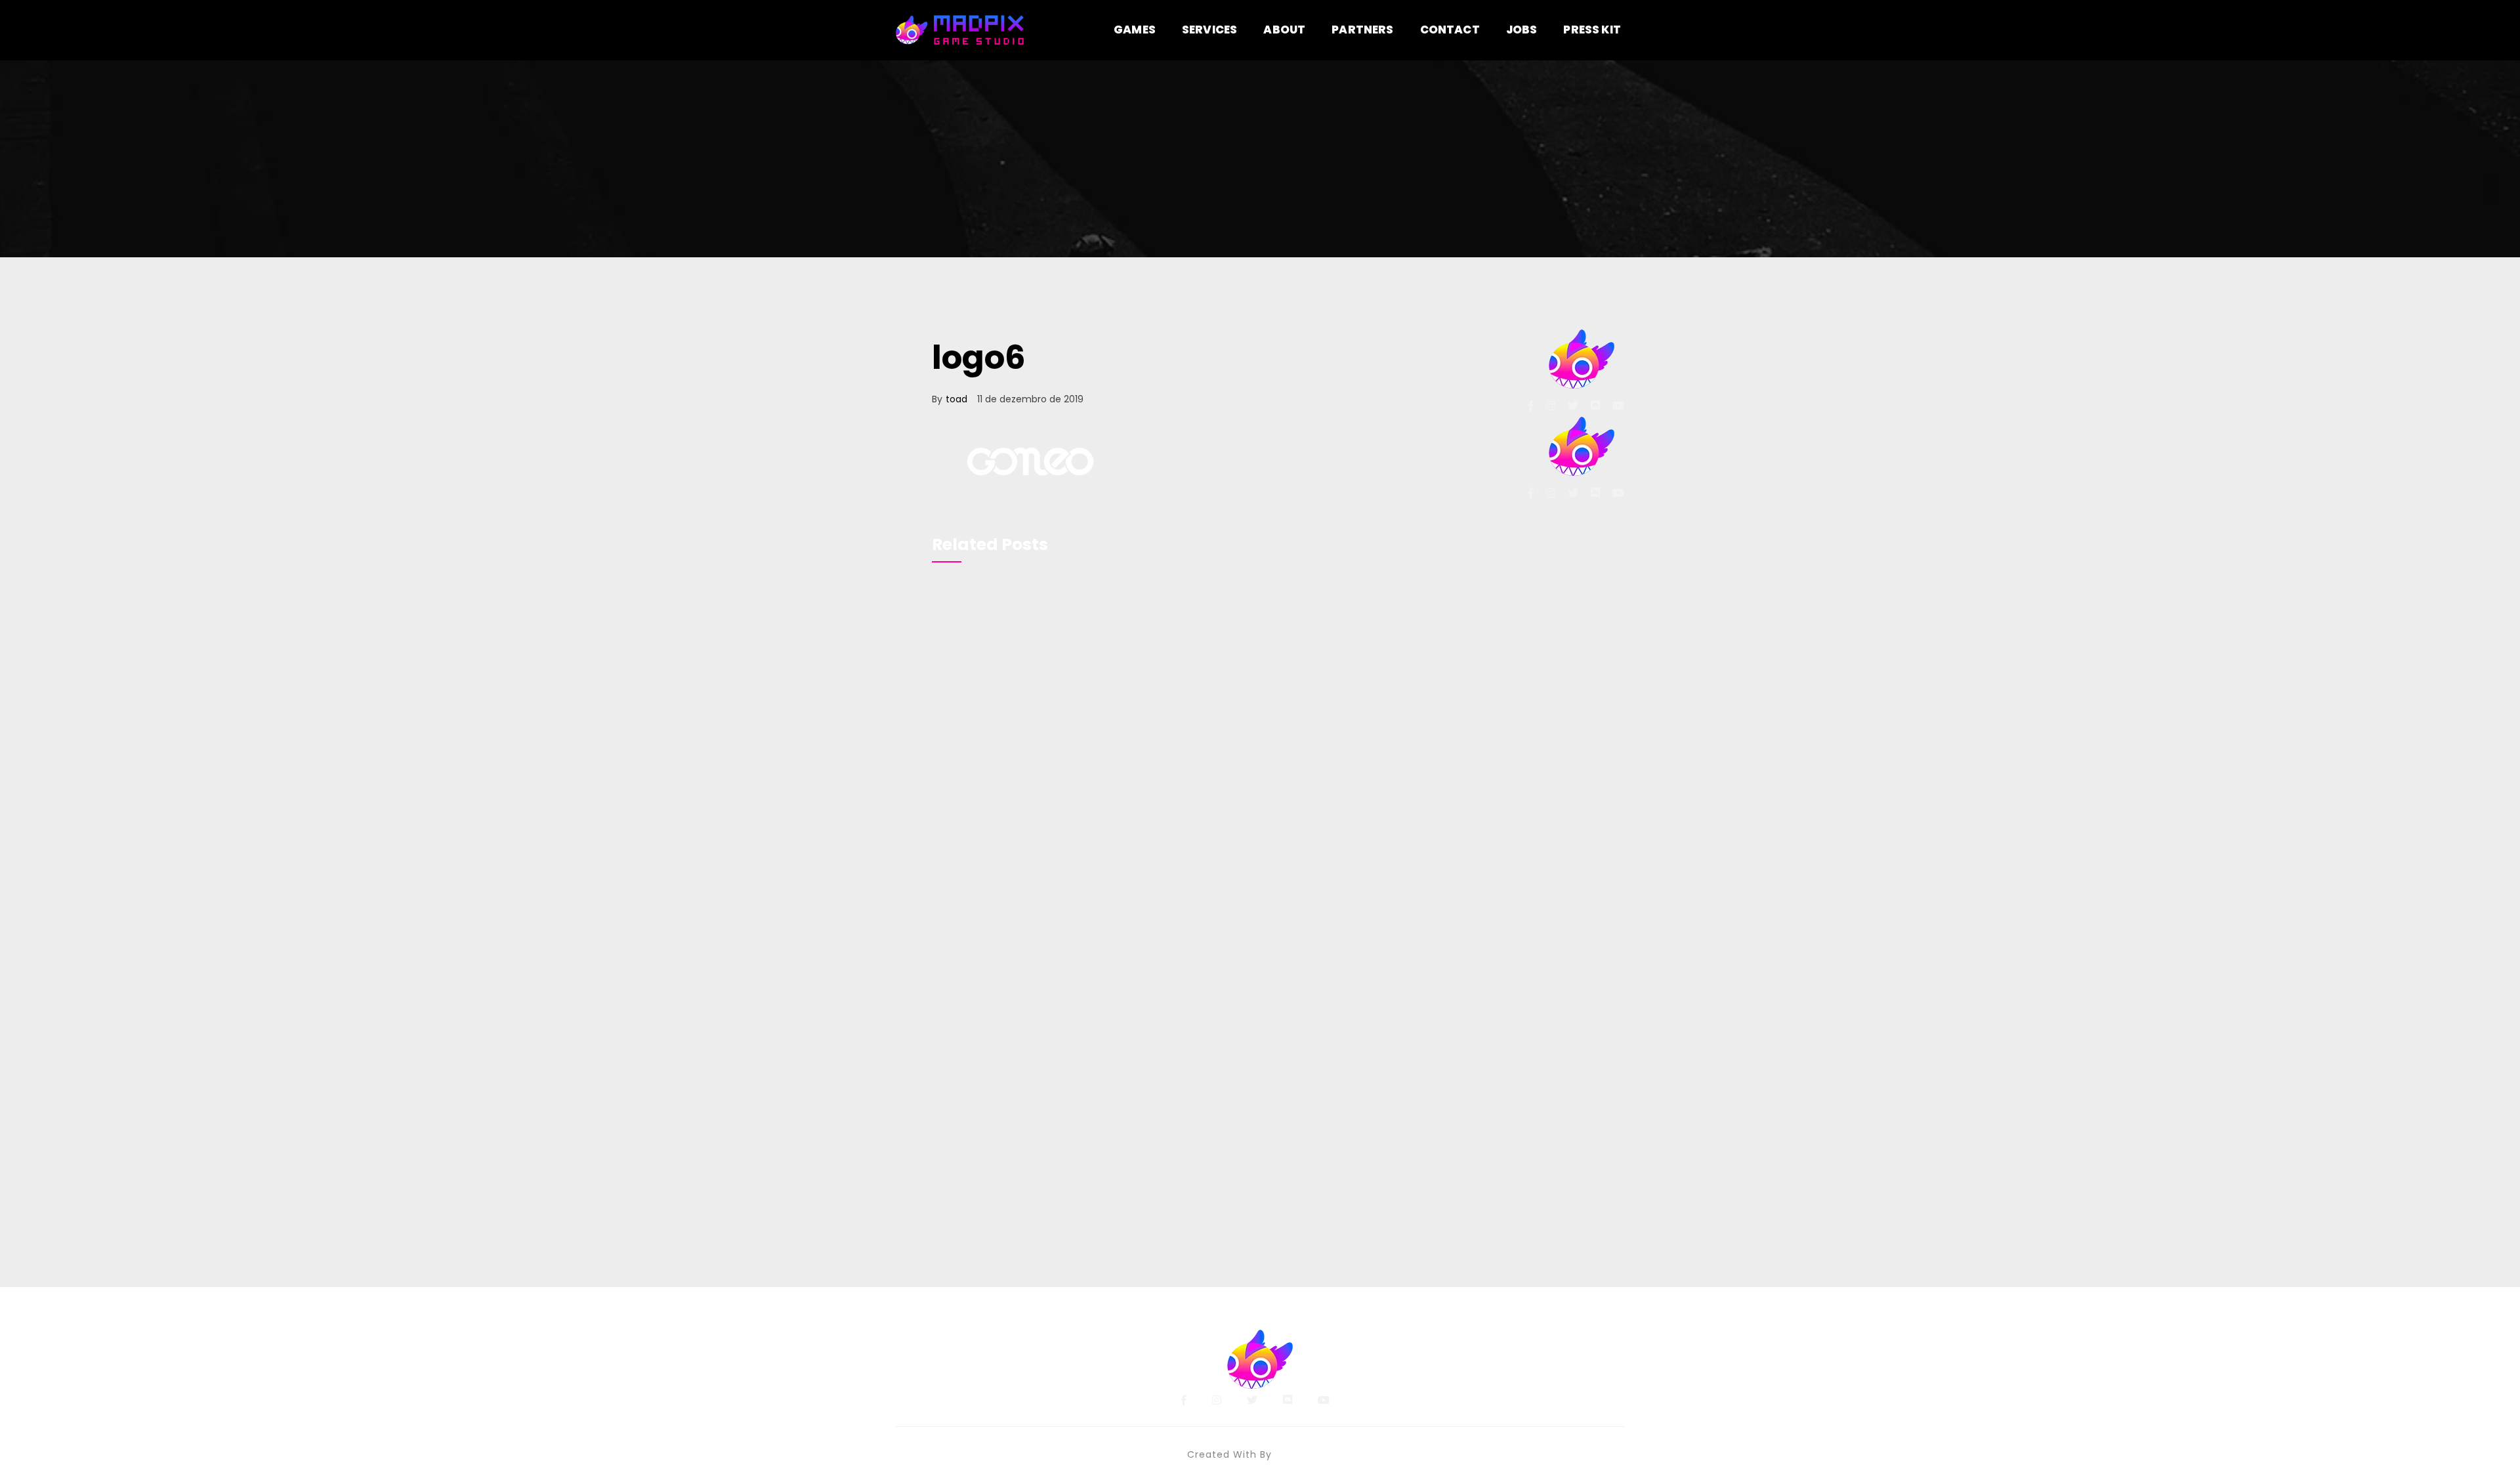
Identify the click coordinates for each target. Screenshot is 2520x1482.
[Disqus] (1203, 759)
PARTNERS (1362, 30)
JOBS (1522, 30)
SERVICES (1209, 30)
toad (956, 399)
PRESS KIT (1592, 30)
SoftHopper (1304, 1454)
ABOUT (1284, 30)
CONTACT (1450, 30)
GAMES (1135, 30)
